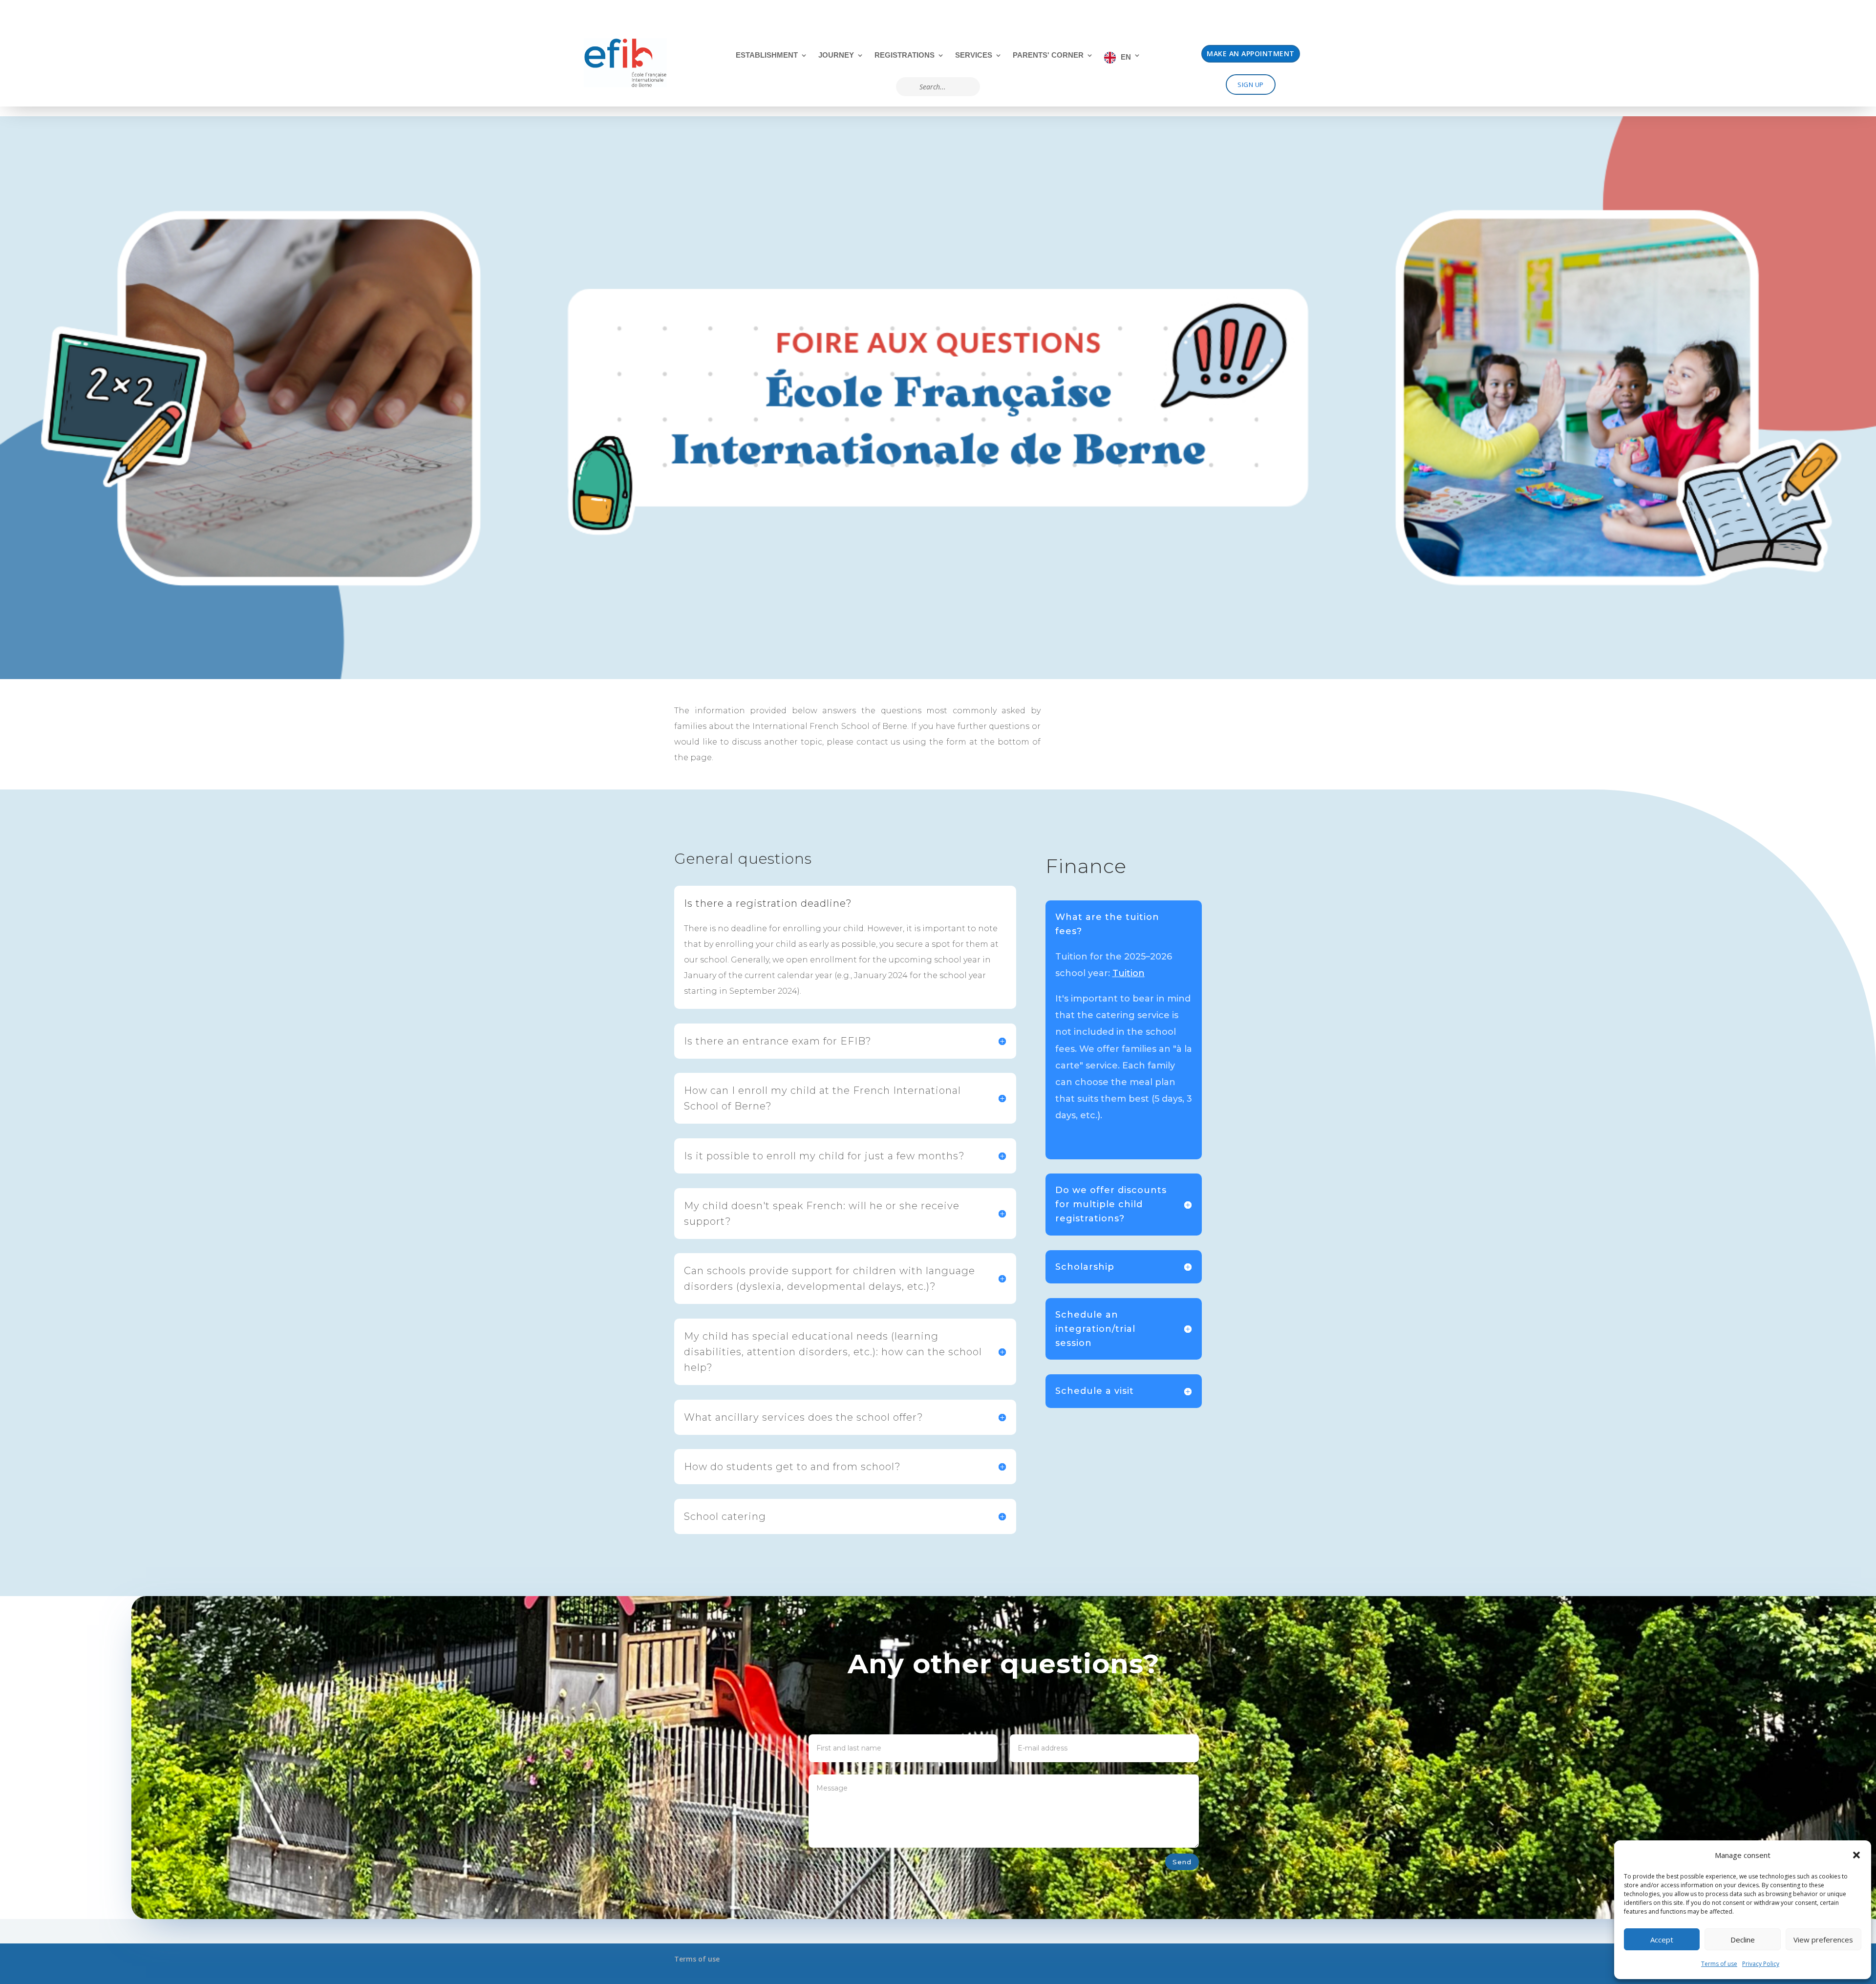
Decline (1743, 1940)
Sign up (1251, 85)
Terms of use (1719, 1964)
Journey (836, 55)
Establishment (767, 55)
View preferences (1823, 1940)
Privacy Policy (1761, 1964)
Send (1182, 1862)
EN (1126, 57)
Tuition (1129, 973)
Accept (1662, 1940)
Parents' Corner (1048, 55)
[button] (1856, 1855)
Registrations (905, 55)
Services (974, 55)
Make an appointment (1251, 53)
